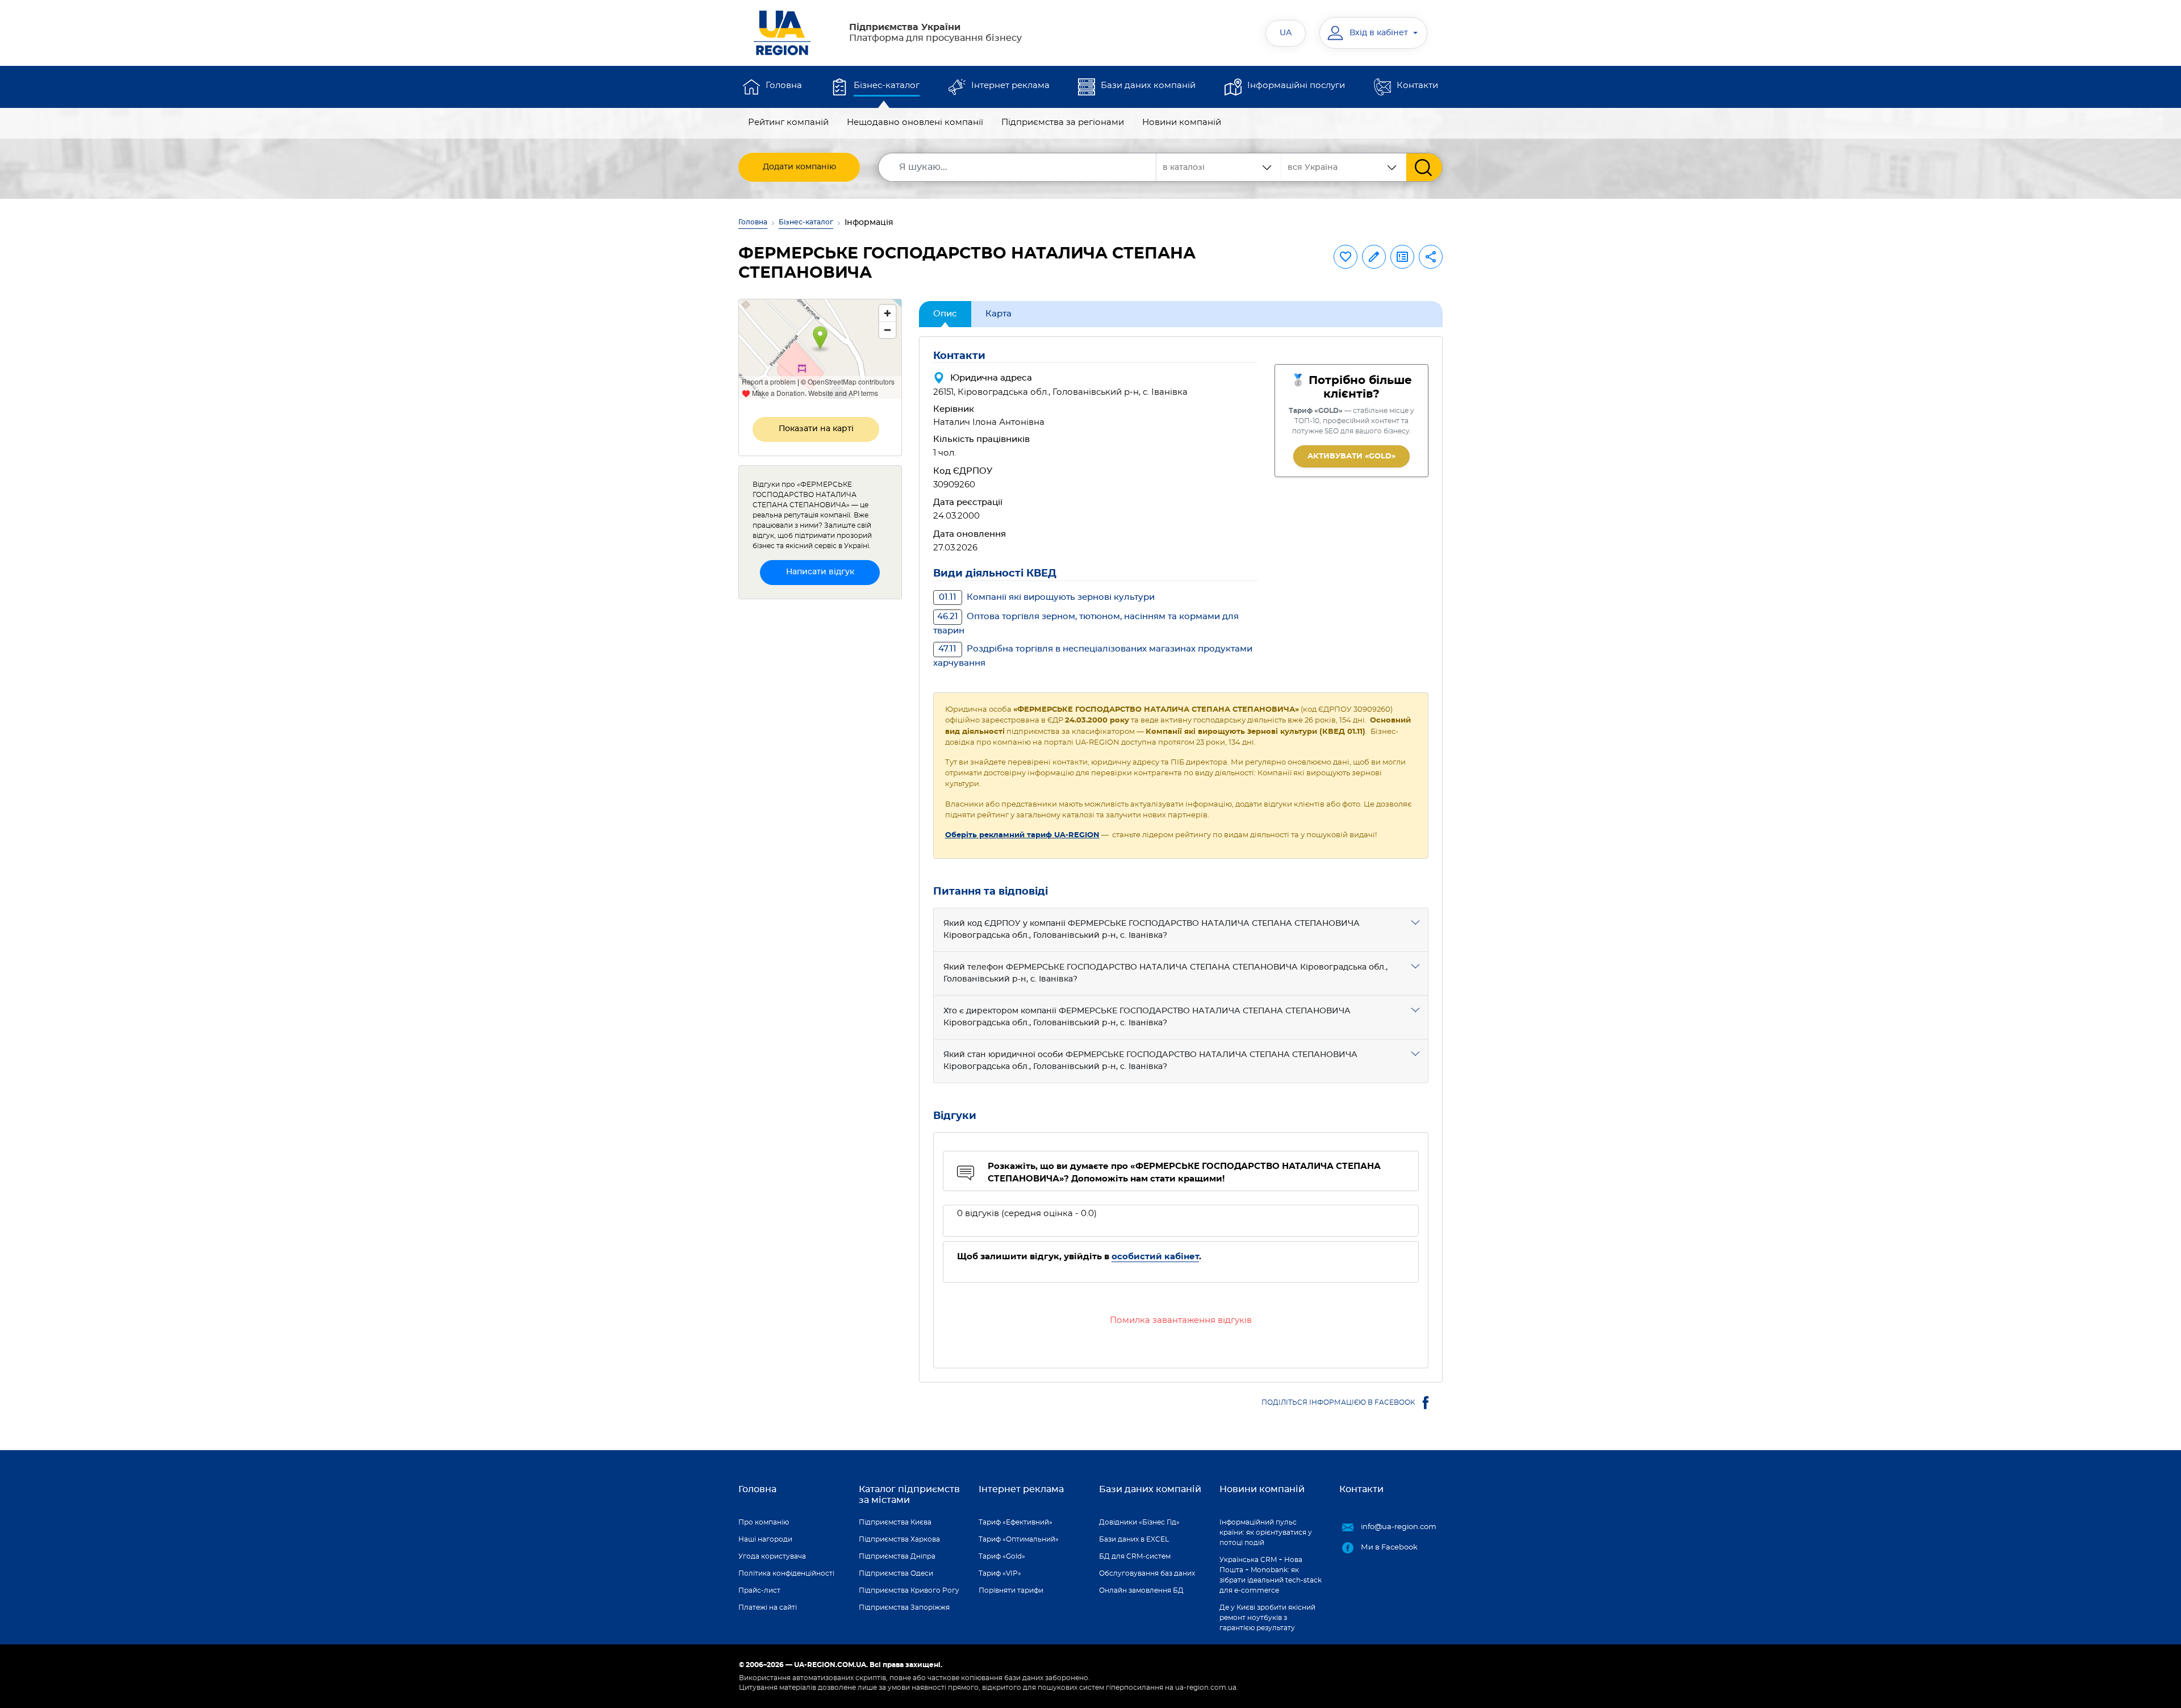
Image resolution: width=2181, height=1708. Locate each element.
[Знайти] (1424, 167)
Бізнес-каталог (887, 85)
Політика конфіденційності (786, 1573)
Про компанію (764, 1522)
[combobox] (1344, 167)
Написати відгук (820, 572)
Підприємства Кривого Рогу (909, 1590)
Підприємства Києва (895, 1522)
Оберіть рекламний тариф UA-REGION (1022, 835)
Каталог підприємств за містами (909, 1495)
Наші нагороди (765, 1539)
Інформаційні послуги (1296, 85)
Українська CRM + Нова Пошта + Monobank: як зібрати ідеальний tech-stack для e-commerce (1271, 1575)
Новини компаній (1182, 122)
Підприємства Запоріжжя (904, 1607)
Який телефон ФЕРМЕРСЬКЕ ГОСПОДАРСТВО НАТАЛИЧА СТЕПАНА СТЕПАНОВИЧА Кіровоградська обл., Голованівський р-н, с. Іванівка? (1165, 973)
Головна (784, 85)
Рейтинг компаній (788, 122)
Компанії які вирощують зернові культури (1047, 597)
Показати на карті (816, 429)
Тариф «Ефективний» (1016, 1522)
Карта (998, 314)
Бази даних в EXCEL (1134, 1539)
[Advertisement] (820, 779)
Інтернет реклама (1010, 85)
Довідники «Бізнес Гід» (1139, 1522)
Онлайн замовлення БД (1141, 1590)
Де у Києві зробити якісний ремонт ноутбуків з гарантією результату (1267, 1618)
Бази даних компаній (1148, 85)
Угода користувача (772, 1556)
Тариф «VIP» (1000, 1573)
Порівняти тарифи (1011, 1590)
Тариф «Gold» (1002, 1556)
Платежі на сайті (768, 1607)
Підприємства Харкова (899, 1539)
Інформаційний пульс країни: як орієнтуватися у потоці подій (1266, 1532)
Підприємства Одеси (896, 1573)
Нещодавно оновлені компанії (915, 122)
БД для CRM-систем (1135, 1556)
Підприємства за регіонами (1063, 122)
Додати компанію (799, 167)
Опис (945, 314)
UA (1286, 33)
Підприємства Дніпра (897, 1556)
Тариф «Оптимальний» (1019, 1539)
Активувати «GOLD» (1351, 456)
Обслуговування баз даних (1147, 1573)
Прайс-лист (759, 1590)
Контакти (1417, 85)
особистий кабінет (1155, 1257)
